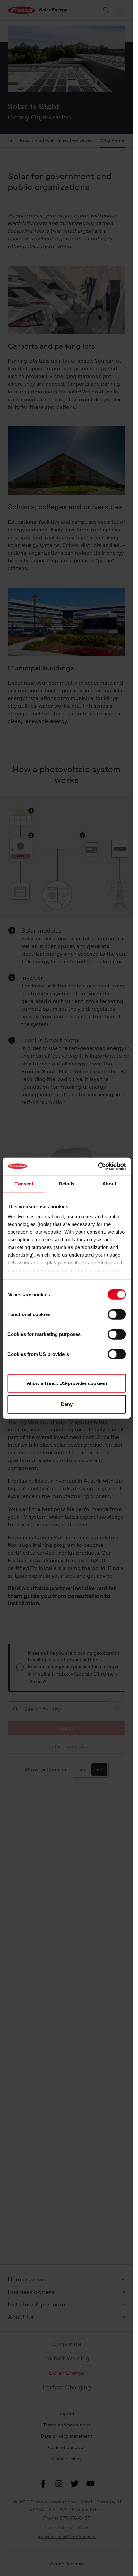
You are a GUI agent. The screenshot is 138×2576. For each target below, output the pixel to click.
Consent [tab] (24, 1184)
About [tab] (109, 1184)
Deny (67, 1404)
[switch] (117, 1314)
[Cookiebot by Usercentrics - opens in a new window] (98, 1166)
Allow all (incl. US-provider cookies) (67, 1383)
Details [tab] (67, 1184)
